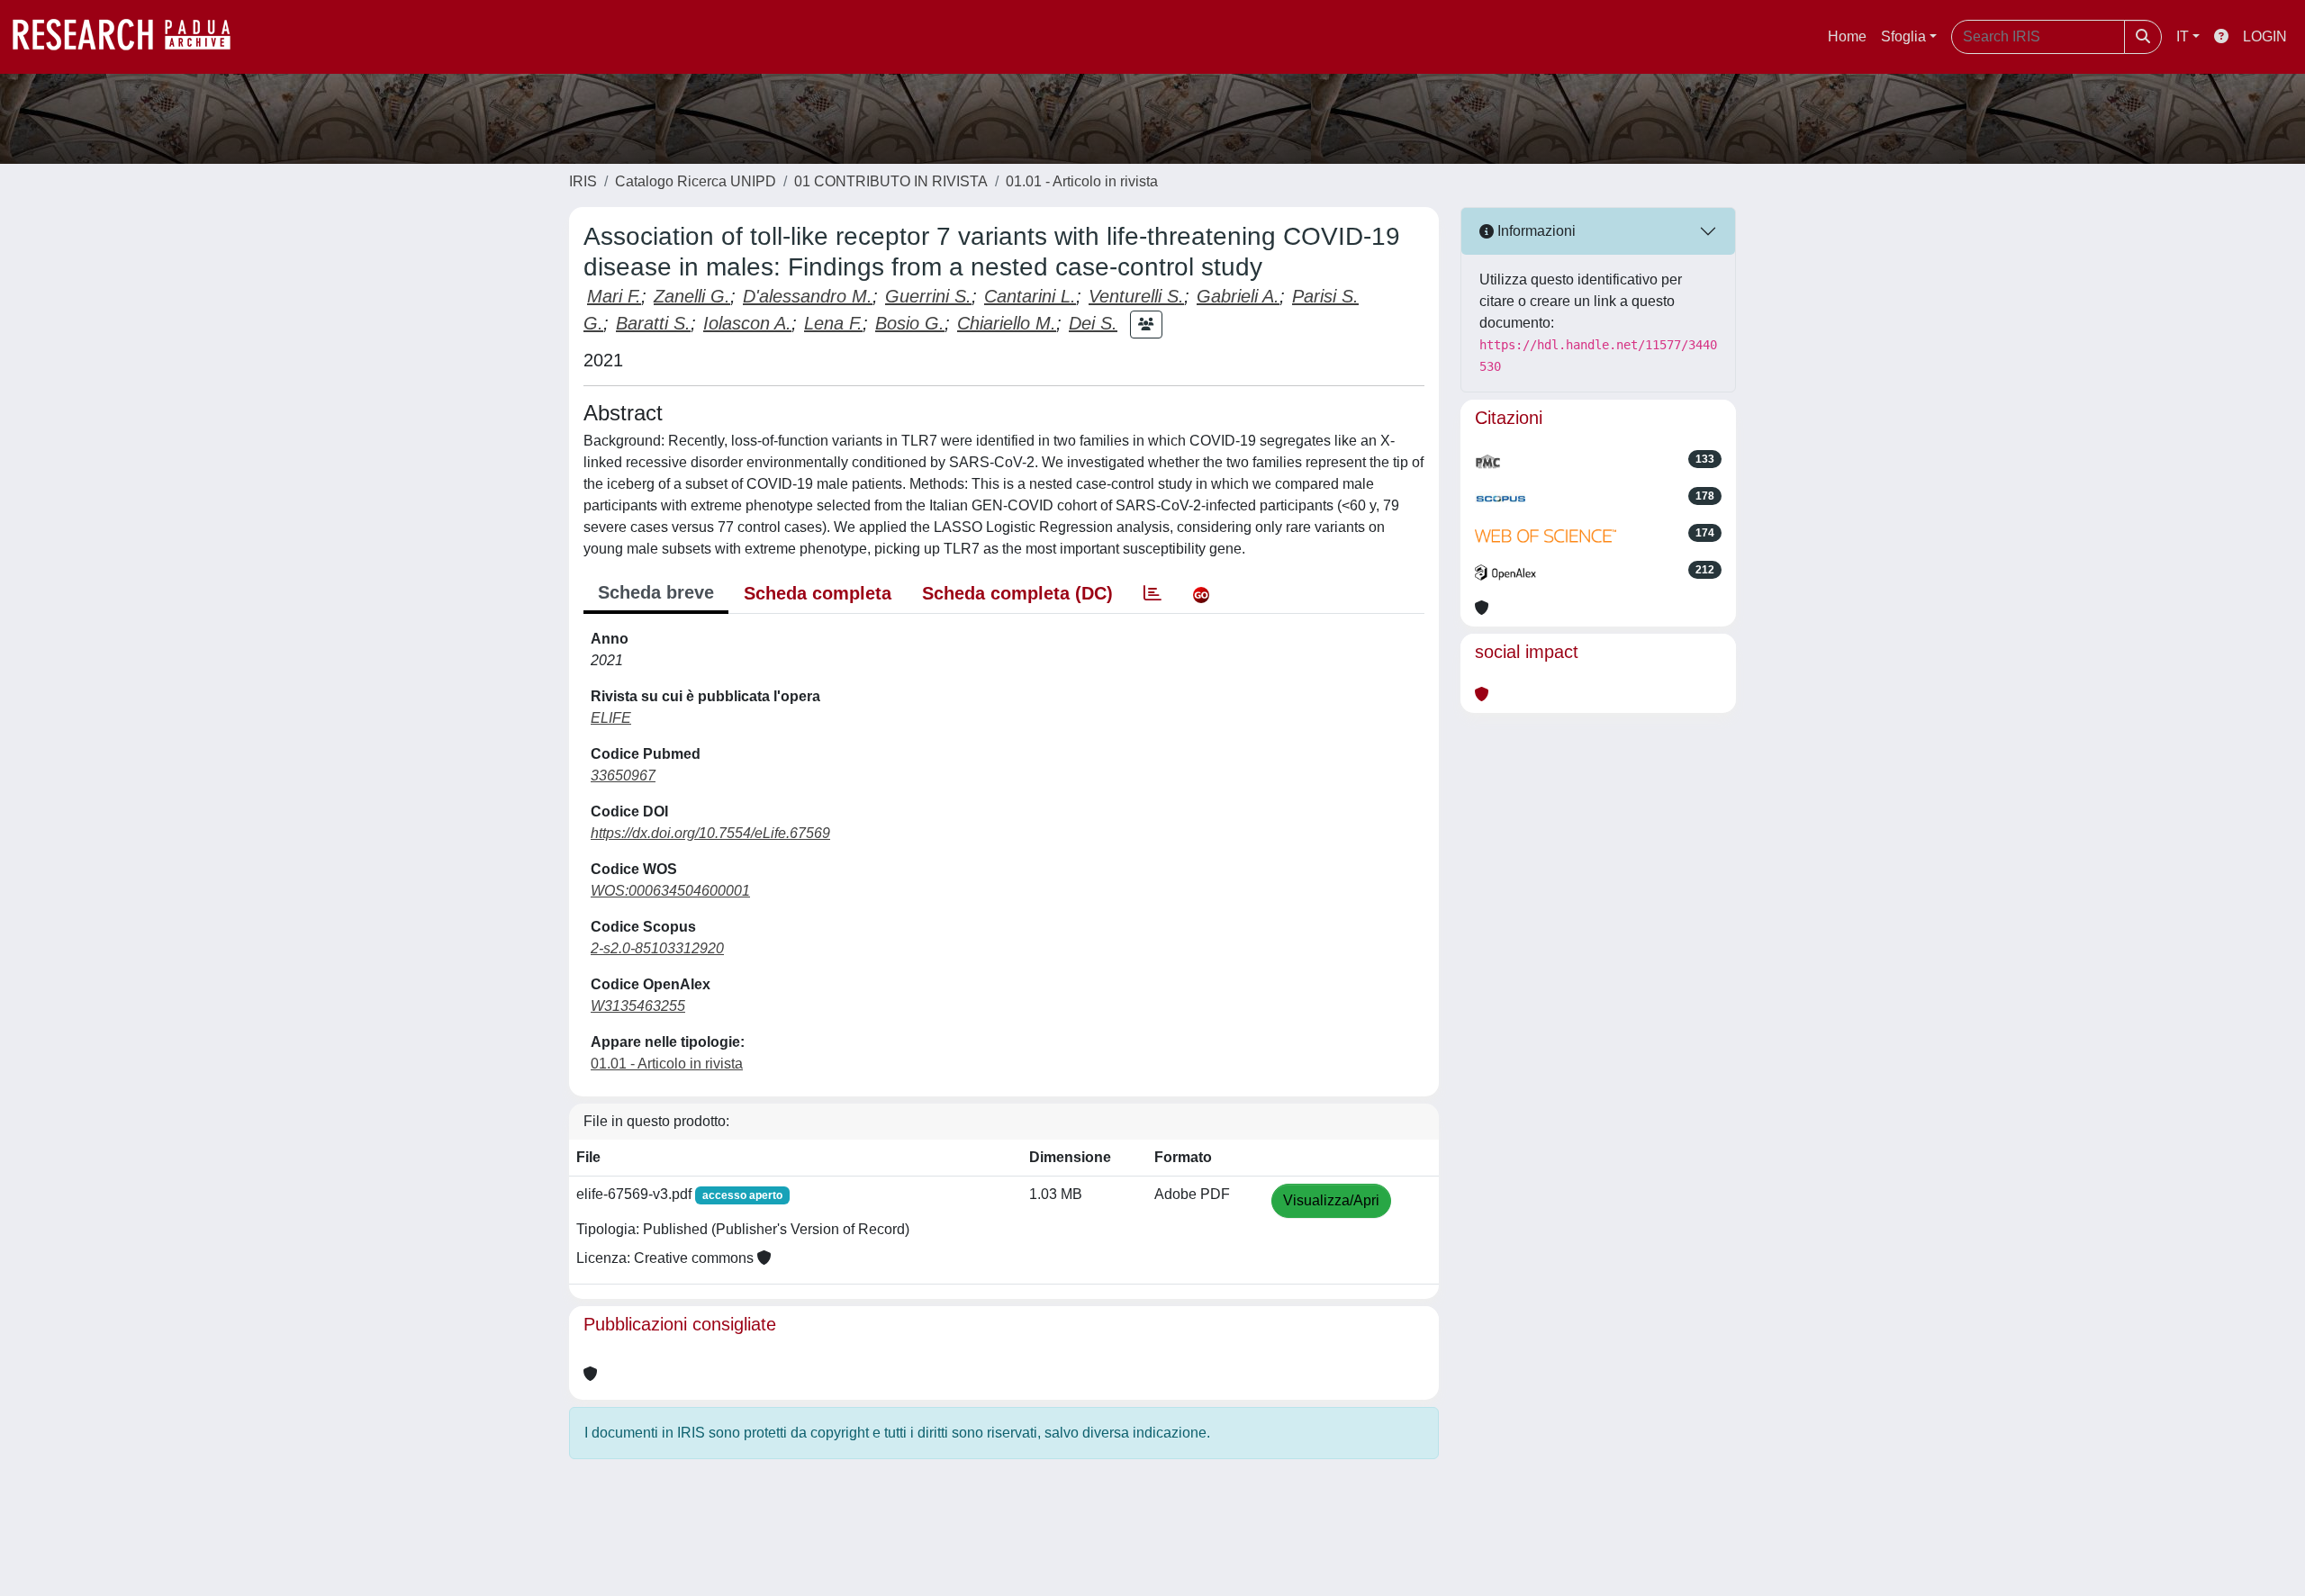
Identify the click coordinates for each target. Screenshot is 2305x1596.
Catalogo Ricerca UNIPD (696, 181)
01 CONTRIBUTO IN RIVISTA (891, 181)
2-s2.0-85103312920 (657, 948)
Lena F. (833, 323)
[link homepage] (131, 37)
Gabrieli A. (1238, 296)
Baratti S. (653, 323)
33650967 (623, 775)
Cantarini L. (1030, 296)
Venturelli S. (1136, 296)
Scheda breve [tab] (656, 592)
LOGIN (2265, 36)
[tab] (1152, 593)
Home (1847, 36)
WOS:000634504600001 (670, 891)
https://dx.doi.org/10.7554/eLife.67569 (710, 833)
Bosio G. (910, 323)
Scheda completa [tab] (818, 593)
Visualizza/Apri (1331, 1200)
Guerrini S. (928, 296)
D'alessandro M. (808, 296)
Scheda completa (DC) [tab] (1017, 593)
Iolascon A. (747, 323)
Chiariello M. (1007, 323)
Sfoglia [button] (1903, 36)
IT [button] (2183, 36)
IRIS (583, 181)
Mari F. (614, 296)
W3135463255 (638, 1006)
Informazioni (1535, 231)
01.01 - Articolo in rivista (1082, 181)
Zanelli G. (692, 296)
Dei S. (1093, 323)
